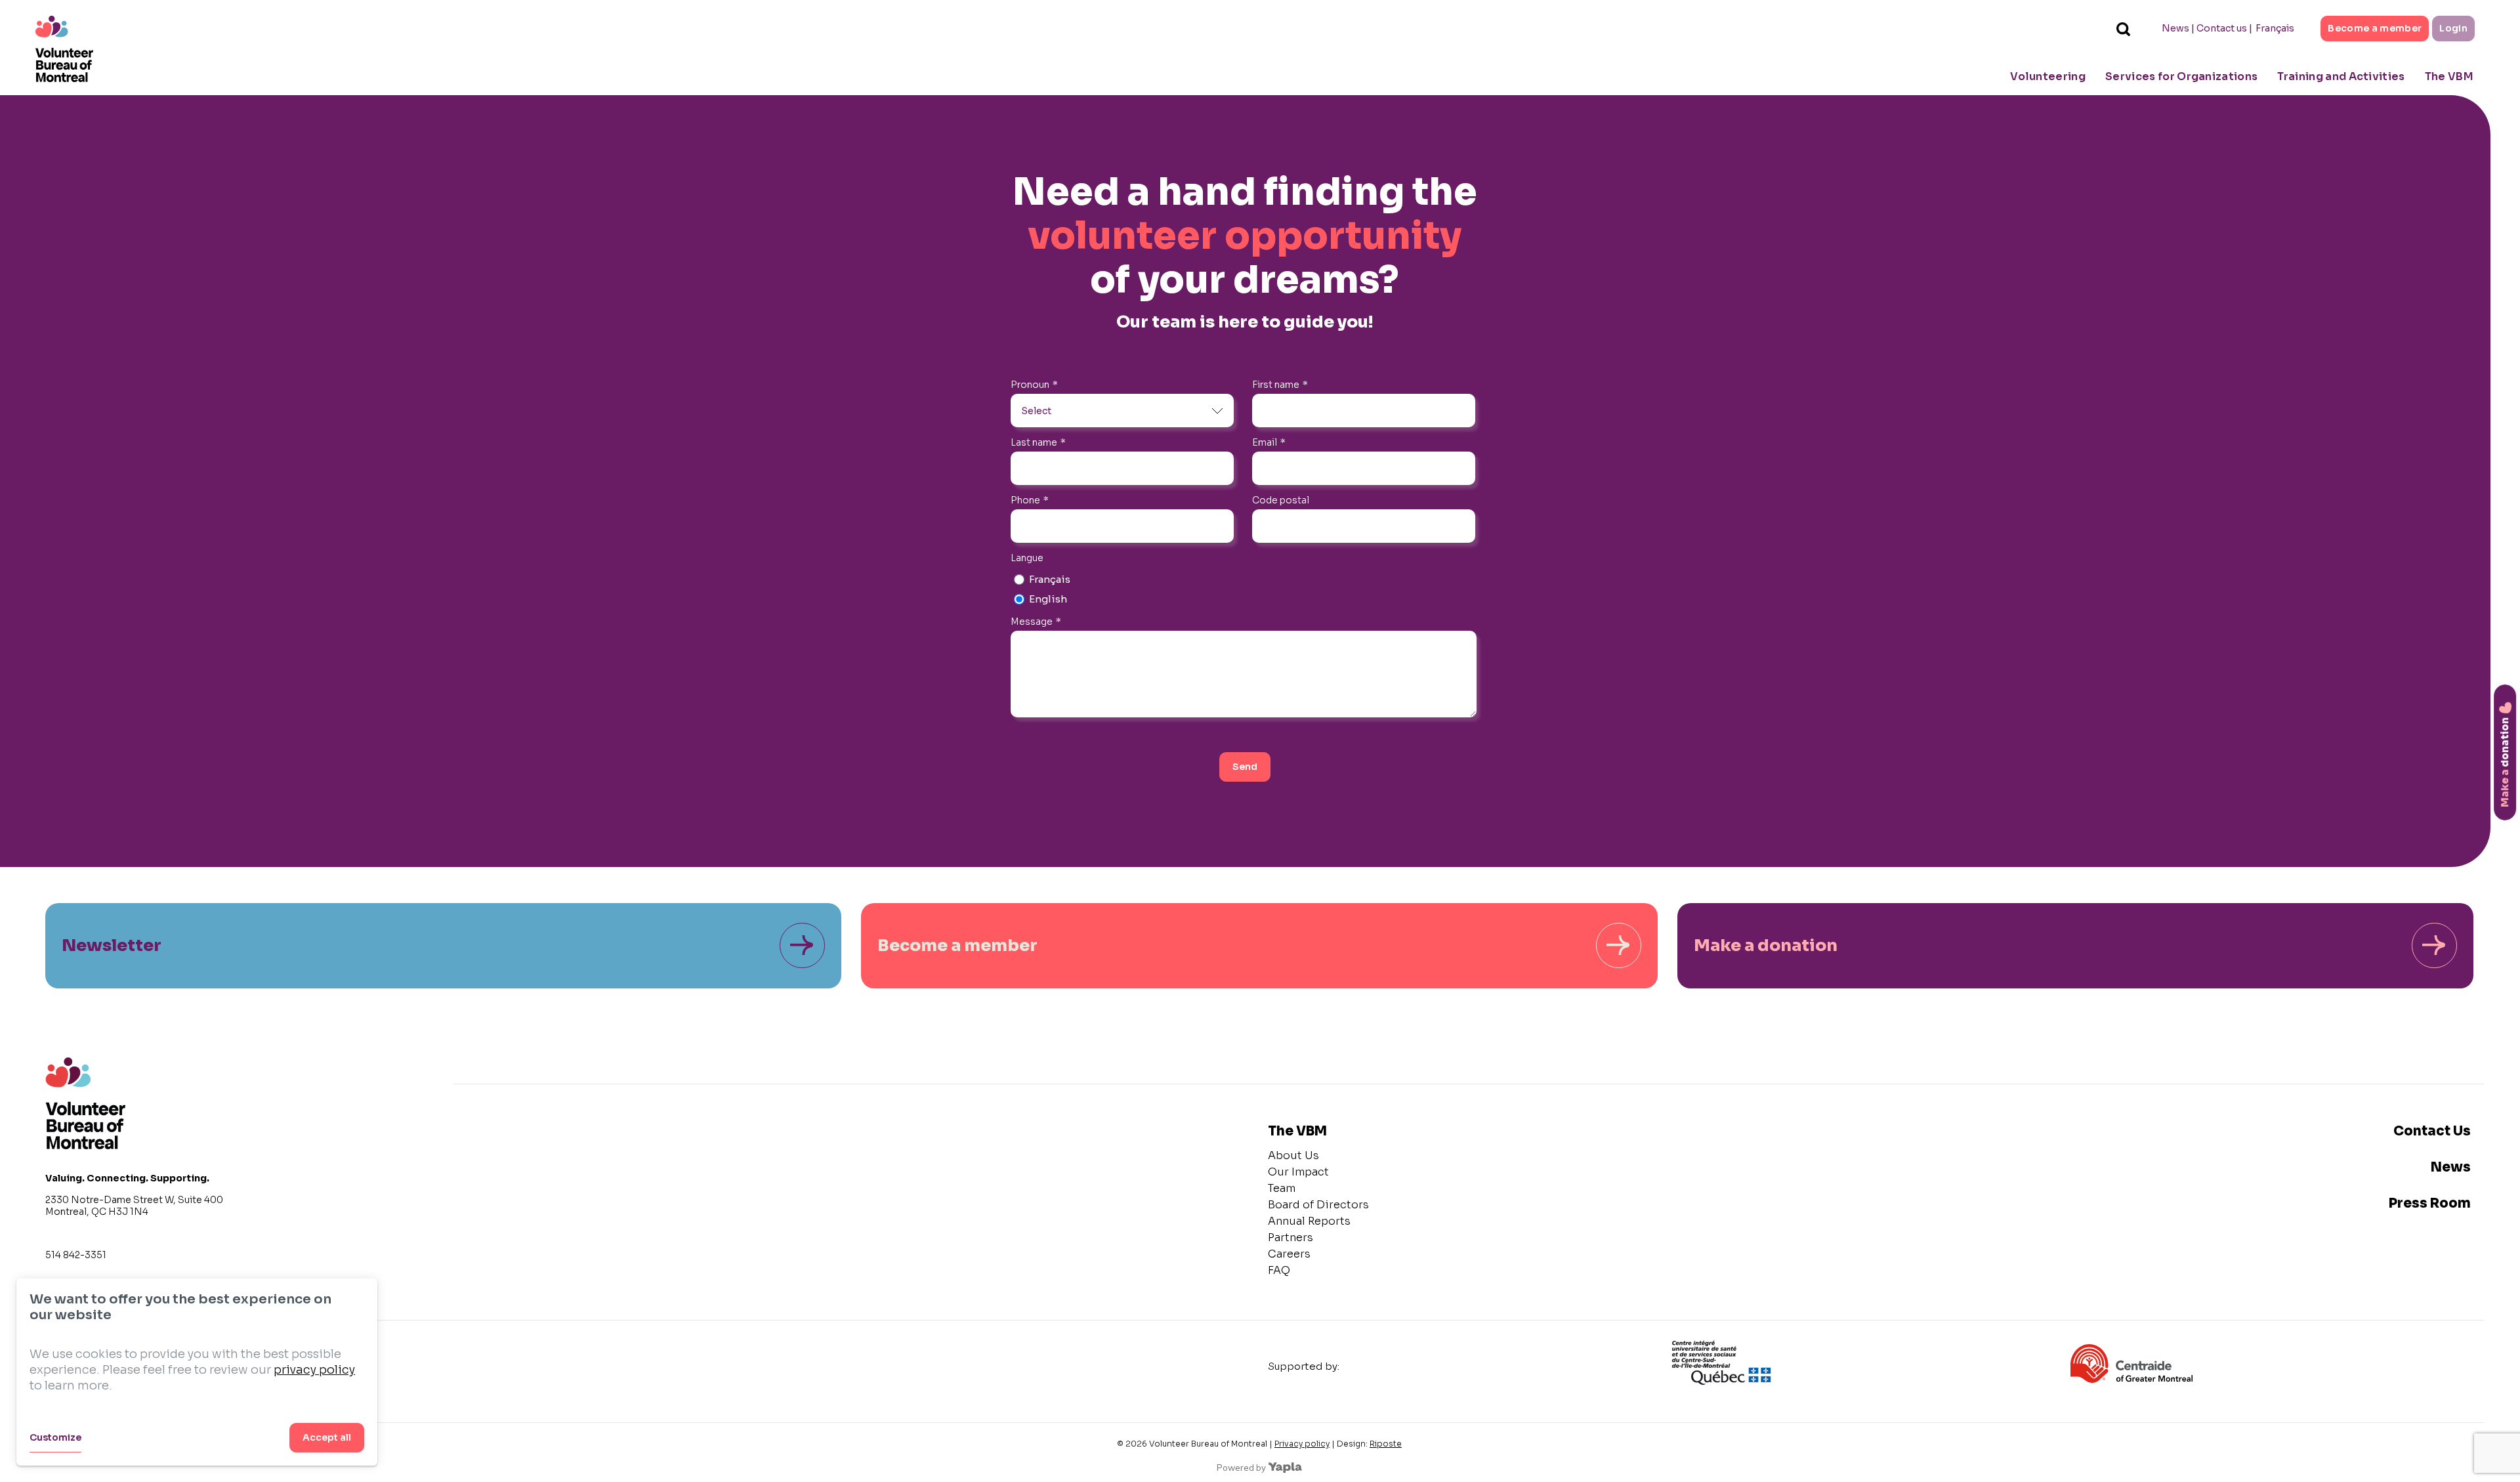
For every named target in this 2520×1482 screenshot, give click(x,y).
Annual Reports (1309, 1221)
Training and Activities (2341, 76)
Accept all (327, 1437)
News (2175, 28)
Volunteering (2048, 76)
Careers (1289, 1254)
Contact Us (2432, 1131)
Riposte (1386, 1444)
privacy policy (314, 1370)
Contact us (2222, 28)
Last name (1038, 442)
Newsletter (112, 945)
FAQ (1279, 1270)
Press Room (2430, 1203)
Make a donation (1766, 945)
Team (1282, 1188)
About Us (1293, 1155)
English (1048, 599)
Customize (55, 1437)
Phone (1030, 500)
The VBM (2449, 76)
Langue (1027, 558)
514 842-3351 (76, 1255)
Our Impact (1298, 1172)
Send (1245, 767)
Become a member (2375, 28)
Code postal (1281, 500)
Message (1036, 622)
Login (2453, 28)
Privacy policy (1302, 1444)
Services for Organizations (2181, 76)
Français (2275, 28)
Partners (1291, 1238)
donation (2505, 762)
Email (1269, 442)
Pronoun (1034, 385)
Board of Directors (1318, 1205)
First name (1280, 385)
